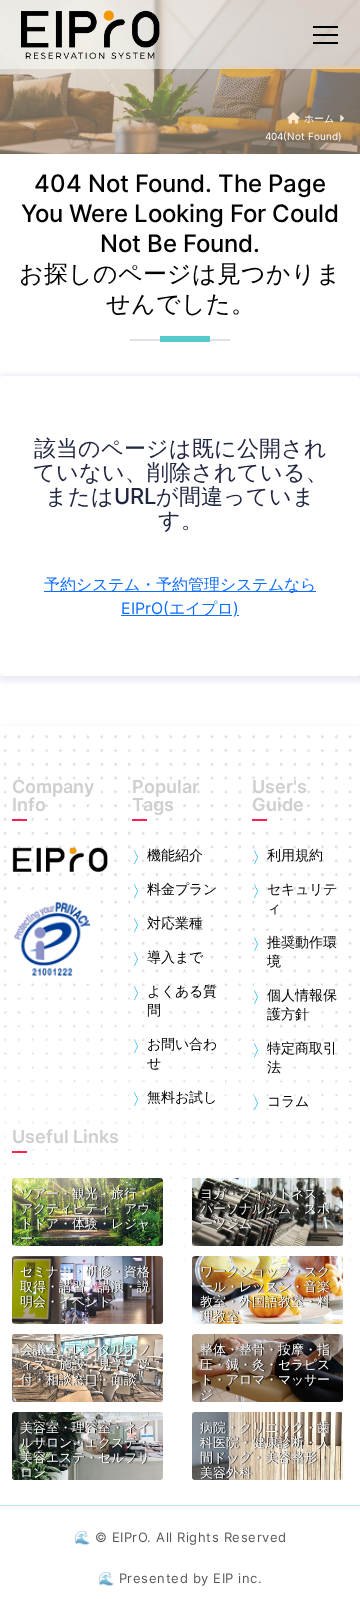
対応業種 (175, 923)
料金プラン (182, 889)
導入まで (175, 957)
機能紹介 (175, 855)
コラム (288, 1101)
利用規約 (295, 855)
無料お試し (182, 1097)
